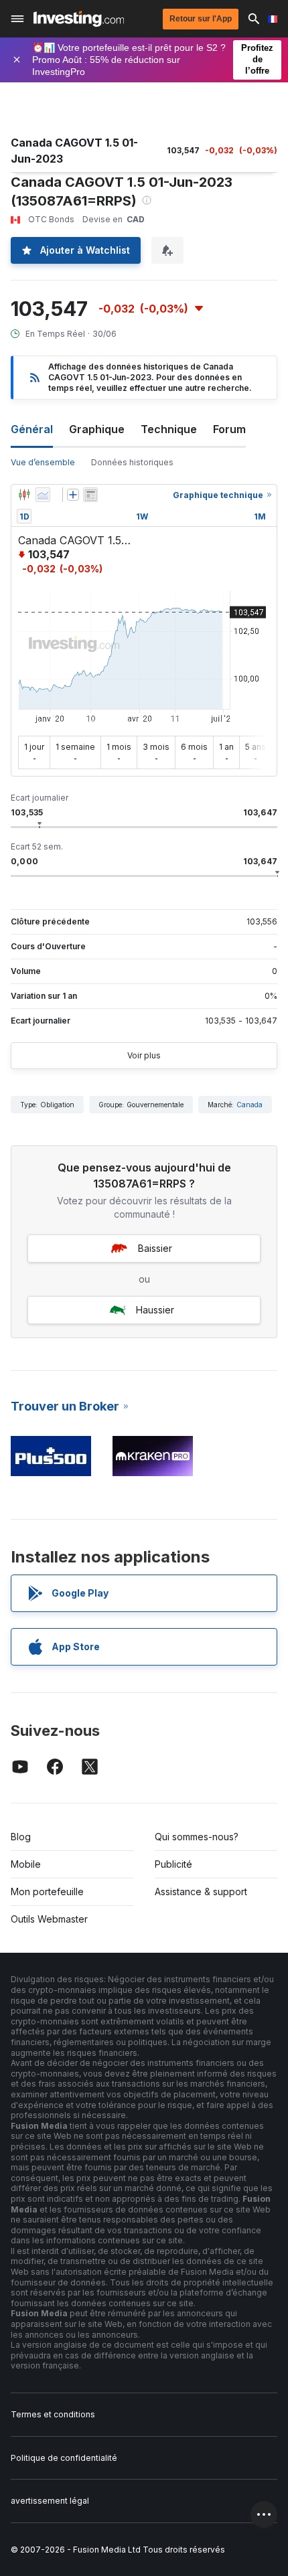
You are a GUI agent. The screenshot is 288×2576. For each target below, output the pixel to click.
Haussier (155, 1310)
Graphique (97, 429)
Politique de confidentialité (64, 2458)
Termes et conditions (53, 2414)
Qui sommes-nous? (197, 1837)
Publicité (173, 1864)
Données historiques (132, 462)
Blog (21, 1837)
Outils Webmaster (49, 1919)
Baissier (155, 1248)
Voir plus (144, 1055)
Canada (249, 1105)
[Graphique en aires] (43, 495)
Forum (229, 429)
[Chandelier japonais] (24, 495)
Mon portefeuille (47, 1891)
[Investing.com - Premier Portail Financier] (79, 19)
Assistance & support (201, 1891)
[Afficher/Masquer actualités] (90, 495)
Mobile (26, 1864)
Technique (169, 429)
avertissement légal (50, 2501)
